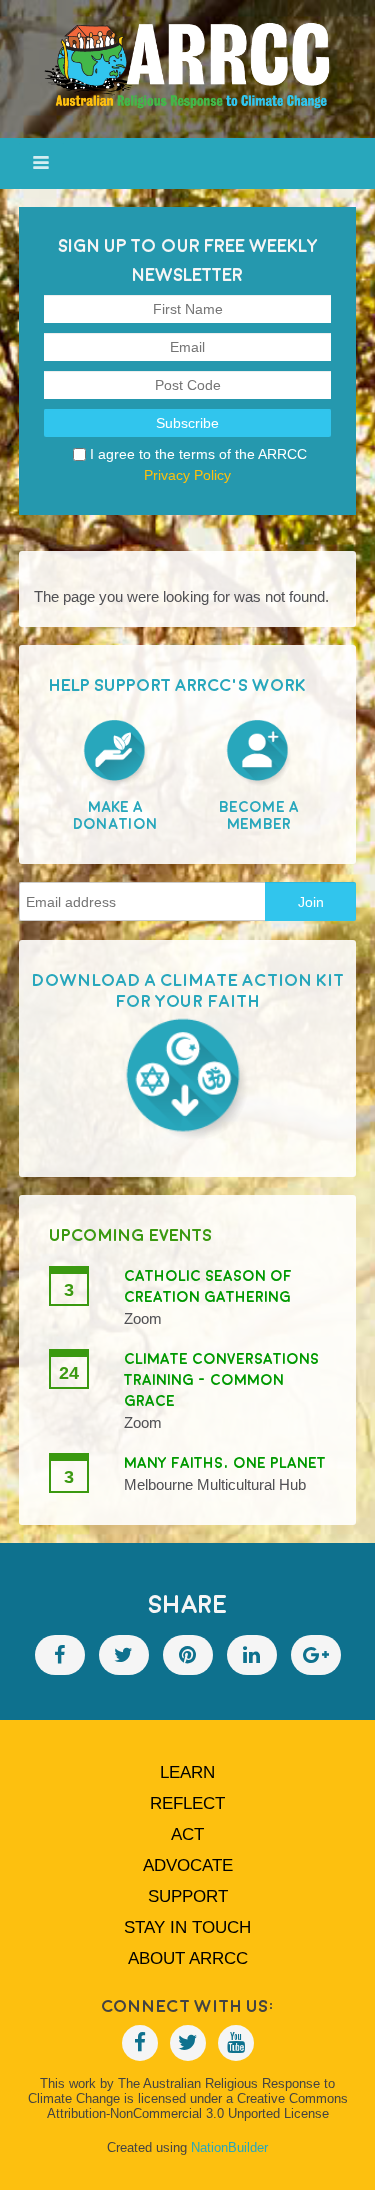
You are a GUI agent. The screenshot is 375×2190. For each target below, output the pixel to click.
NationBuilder (229, 2147)
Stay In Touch (187, 1927)
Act (187, 1834)
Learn (187, 1772)
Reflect (187, 1803)
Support (188, 1896)
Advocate (188, 1865)
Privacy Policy (187, 475)
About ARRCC (188, 1958)
